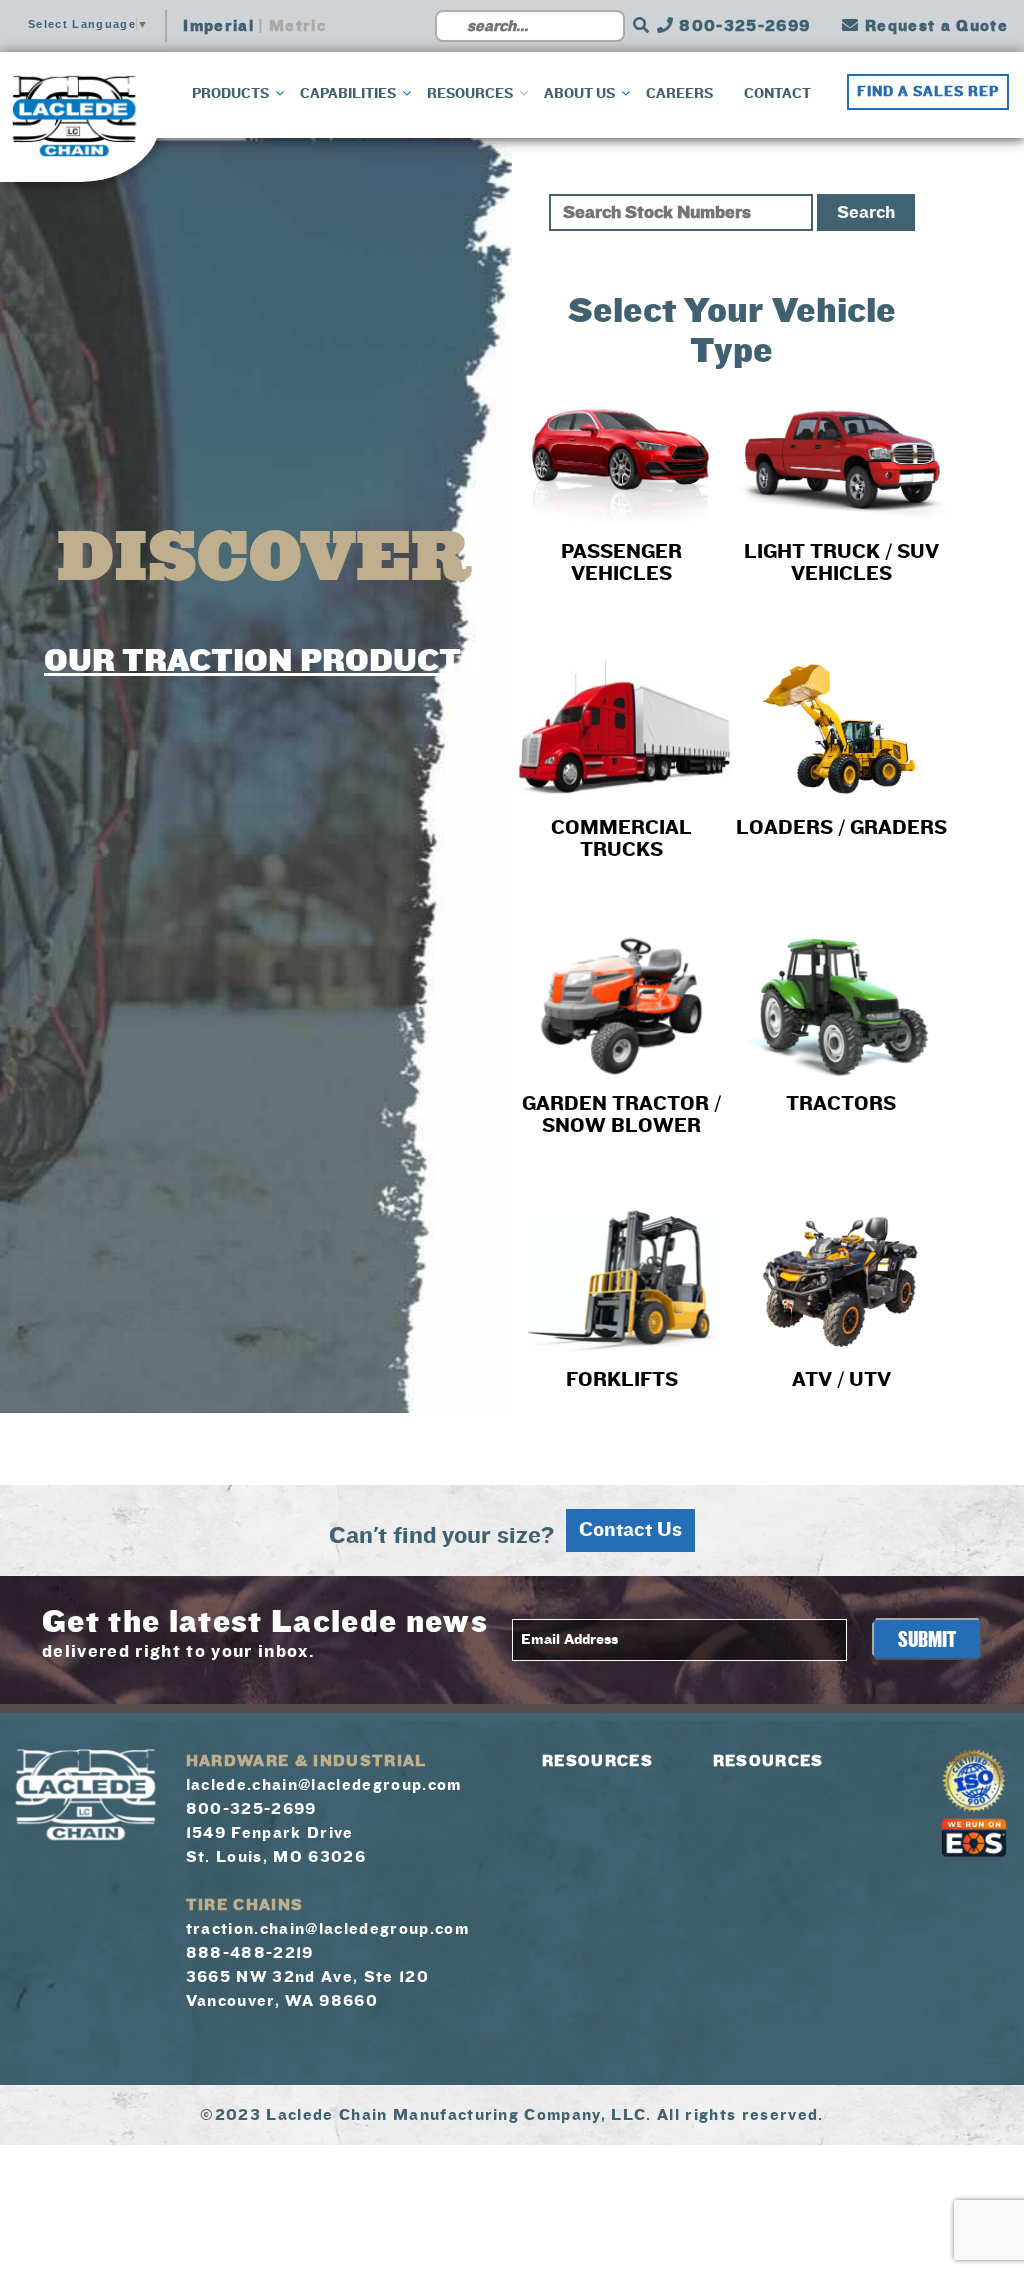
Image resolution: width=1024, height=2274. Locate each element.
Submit (927, 1640)
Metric (297, 26)
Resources (597, 1761)
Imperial (218, 26)
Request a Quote (934, 26)
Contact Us (630, 1530)
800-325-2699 (742, 26)
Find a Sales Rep (928, 92)
